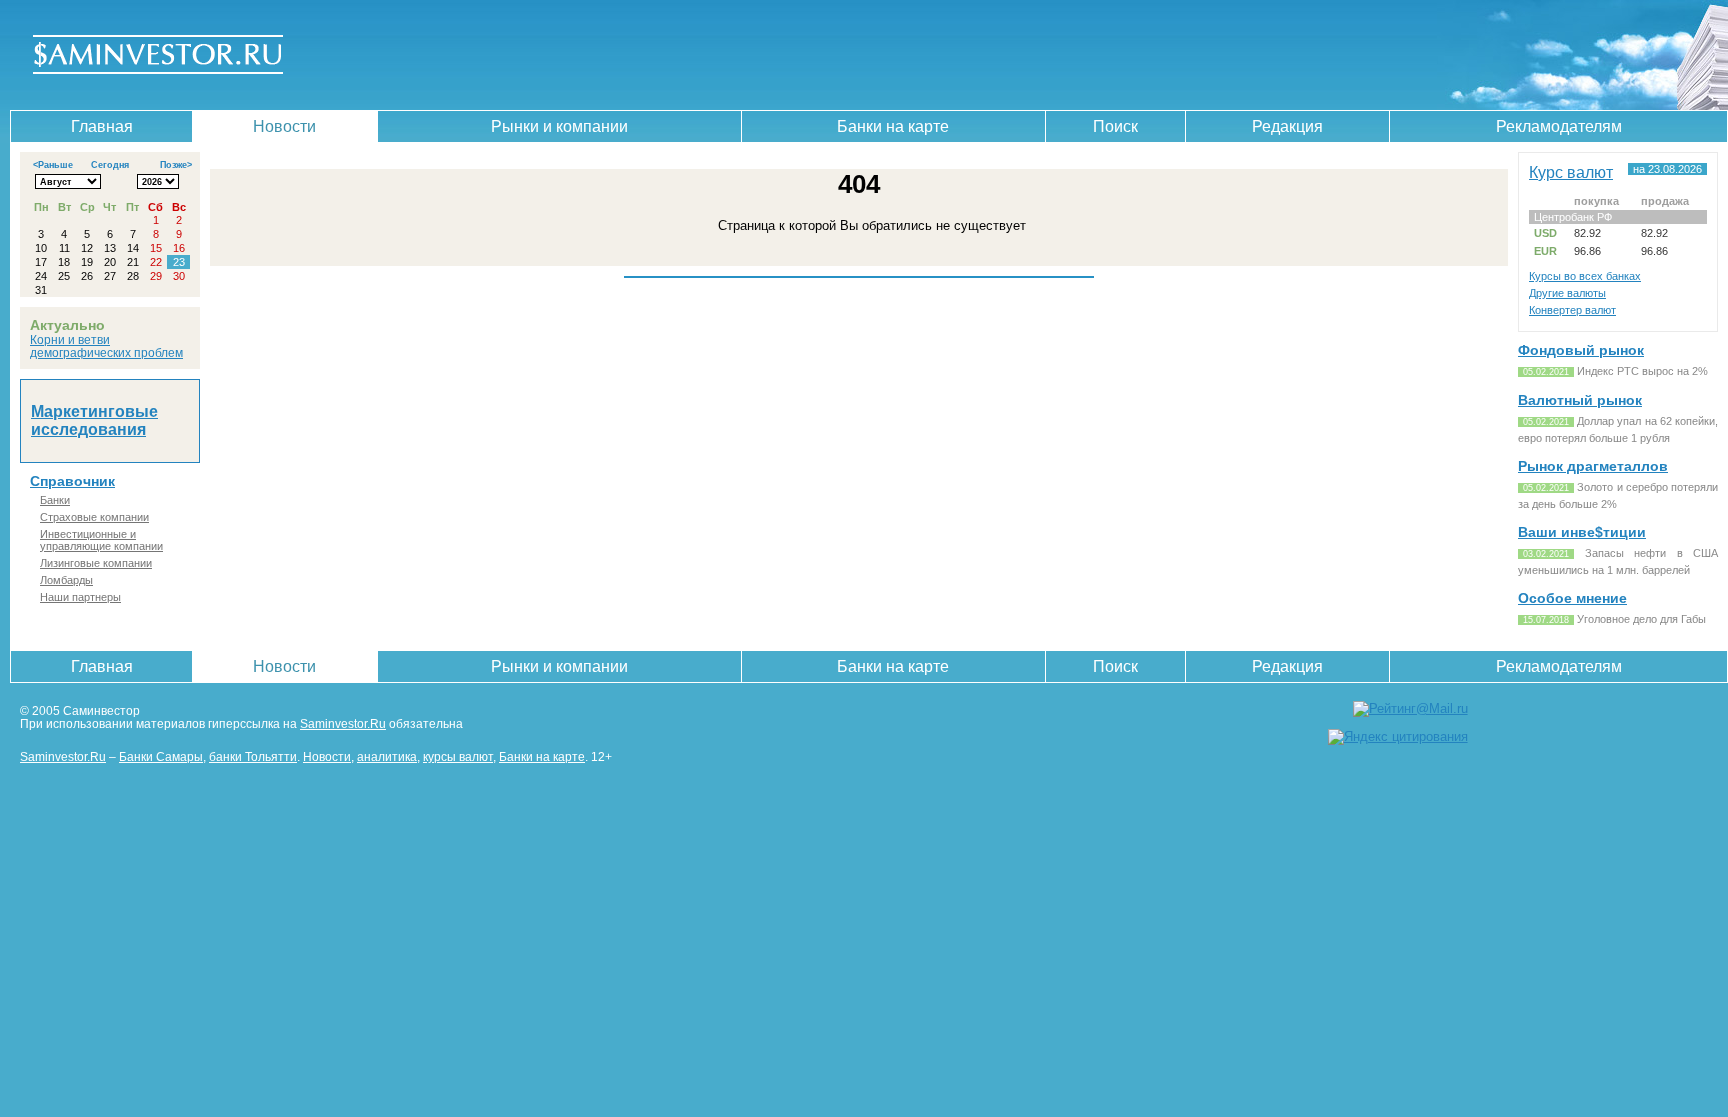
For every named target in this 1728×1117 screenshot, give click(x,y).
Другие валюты (1567, 293)
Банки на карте (893, 126)
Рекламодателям (1559, 126)
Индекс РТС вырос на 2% (1642, 371)
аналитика (387, 756)
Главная (102, 126)
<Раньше (53, 165)
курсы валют (458, 756)
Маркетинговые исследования (94, 420)
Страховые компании (94, 517)
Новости (284, 126)
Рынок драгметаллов (1593, 466)
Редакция (1287, 126)
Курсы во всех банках (1585, 276)
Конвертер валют (1572, 310)
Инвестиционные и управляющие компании (101, 540)
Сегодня (110, 165)
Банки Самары (161, 756)
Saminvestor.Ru (343, 723)
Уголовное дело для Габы (1641, 619)
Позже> (176, 165)
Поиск (1115, 126)
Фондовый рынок (1581, 350)
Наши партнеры (80, 597)
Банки (55, 500)
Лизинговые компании (96, 563)
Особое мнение (1572, 598)
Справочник (72, 481)
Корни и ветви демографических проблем (106, 346)
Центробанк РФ (1573, 217)
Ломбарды (66, 580)
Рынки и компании (559, 126)
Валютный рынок (1580, 400)
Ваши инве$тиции (1582, 532)
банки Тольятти (253, 756)
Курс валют (1571, 172)
